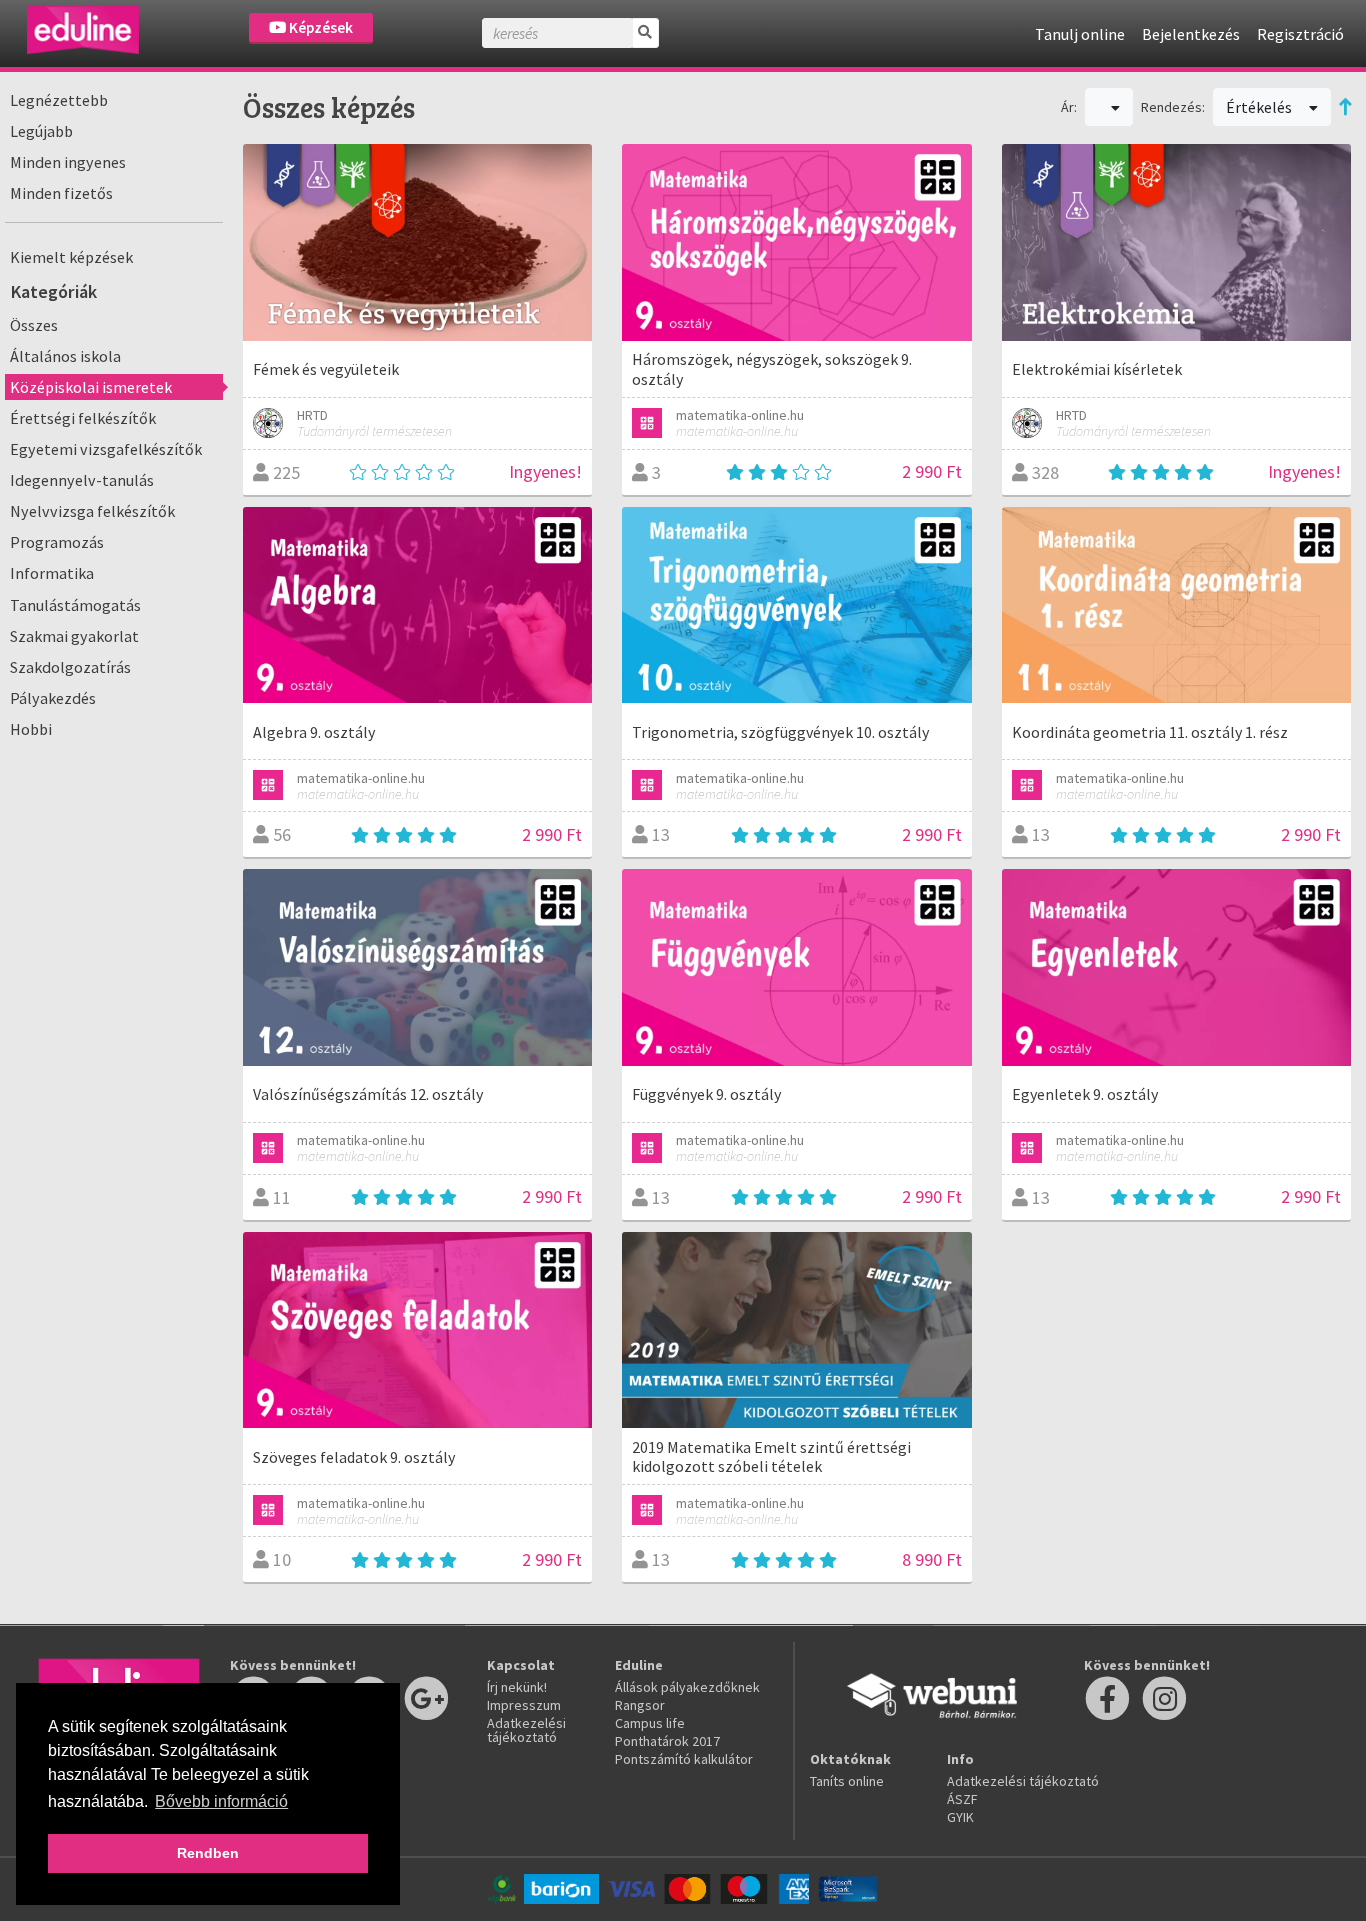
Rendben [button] (208, 1853)
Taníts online (847, 1781)
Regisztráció (1300, 34)
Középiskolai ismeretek (91, 387)
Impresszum (524, 1705)
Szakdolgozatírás (70, 667)
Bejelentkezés (1191, 34)
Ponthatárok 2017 (667, 1741)
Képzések (319, 27)
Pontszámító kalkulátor (684, 1759)
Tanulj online (1080, 34)
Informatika (52, 573)
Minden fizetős (61, 193)
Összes (34, 325)
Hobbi (31, 729)
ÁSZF (962, 1799)
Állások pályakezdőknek (687, 1687)
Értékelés (1260, 107)
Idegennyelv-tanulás (82, 480)
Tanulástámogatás (75, 605)
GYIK (960, 1817)
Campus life (650, 1723)
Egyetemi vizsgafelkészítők (106, 449)
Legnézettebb (59, 100)
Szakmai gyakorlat (74, 636)
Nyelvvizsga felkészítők (92, 511)
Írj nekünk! (517, 1687)
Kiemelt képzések (71, 257)
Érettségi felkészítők (83, 418)
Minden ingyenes (68, 162)
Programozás (57, 542)
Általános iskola (65, 356)
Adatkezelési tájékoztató (526, 1730)
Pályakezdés (53, 698)
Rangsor (640, 1705)
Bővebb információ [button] (221, 1801)
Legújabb (41, 131)
